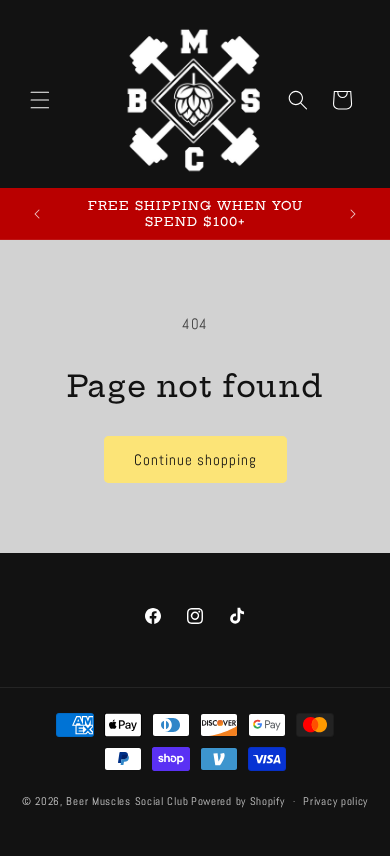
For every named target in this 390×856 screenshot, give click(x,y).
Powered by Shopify (238, 801)
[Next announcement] (353, 214)
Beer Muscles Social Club (127, 801)
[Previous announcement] (37, 214)
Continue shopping (195, 459)
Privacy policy (335, 801)
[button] (40, 100)
